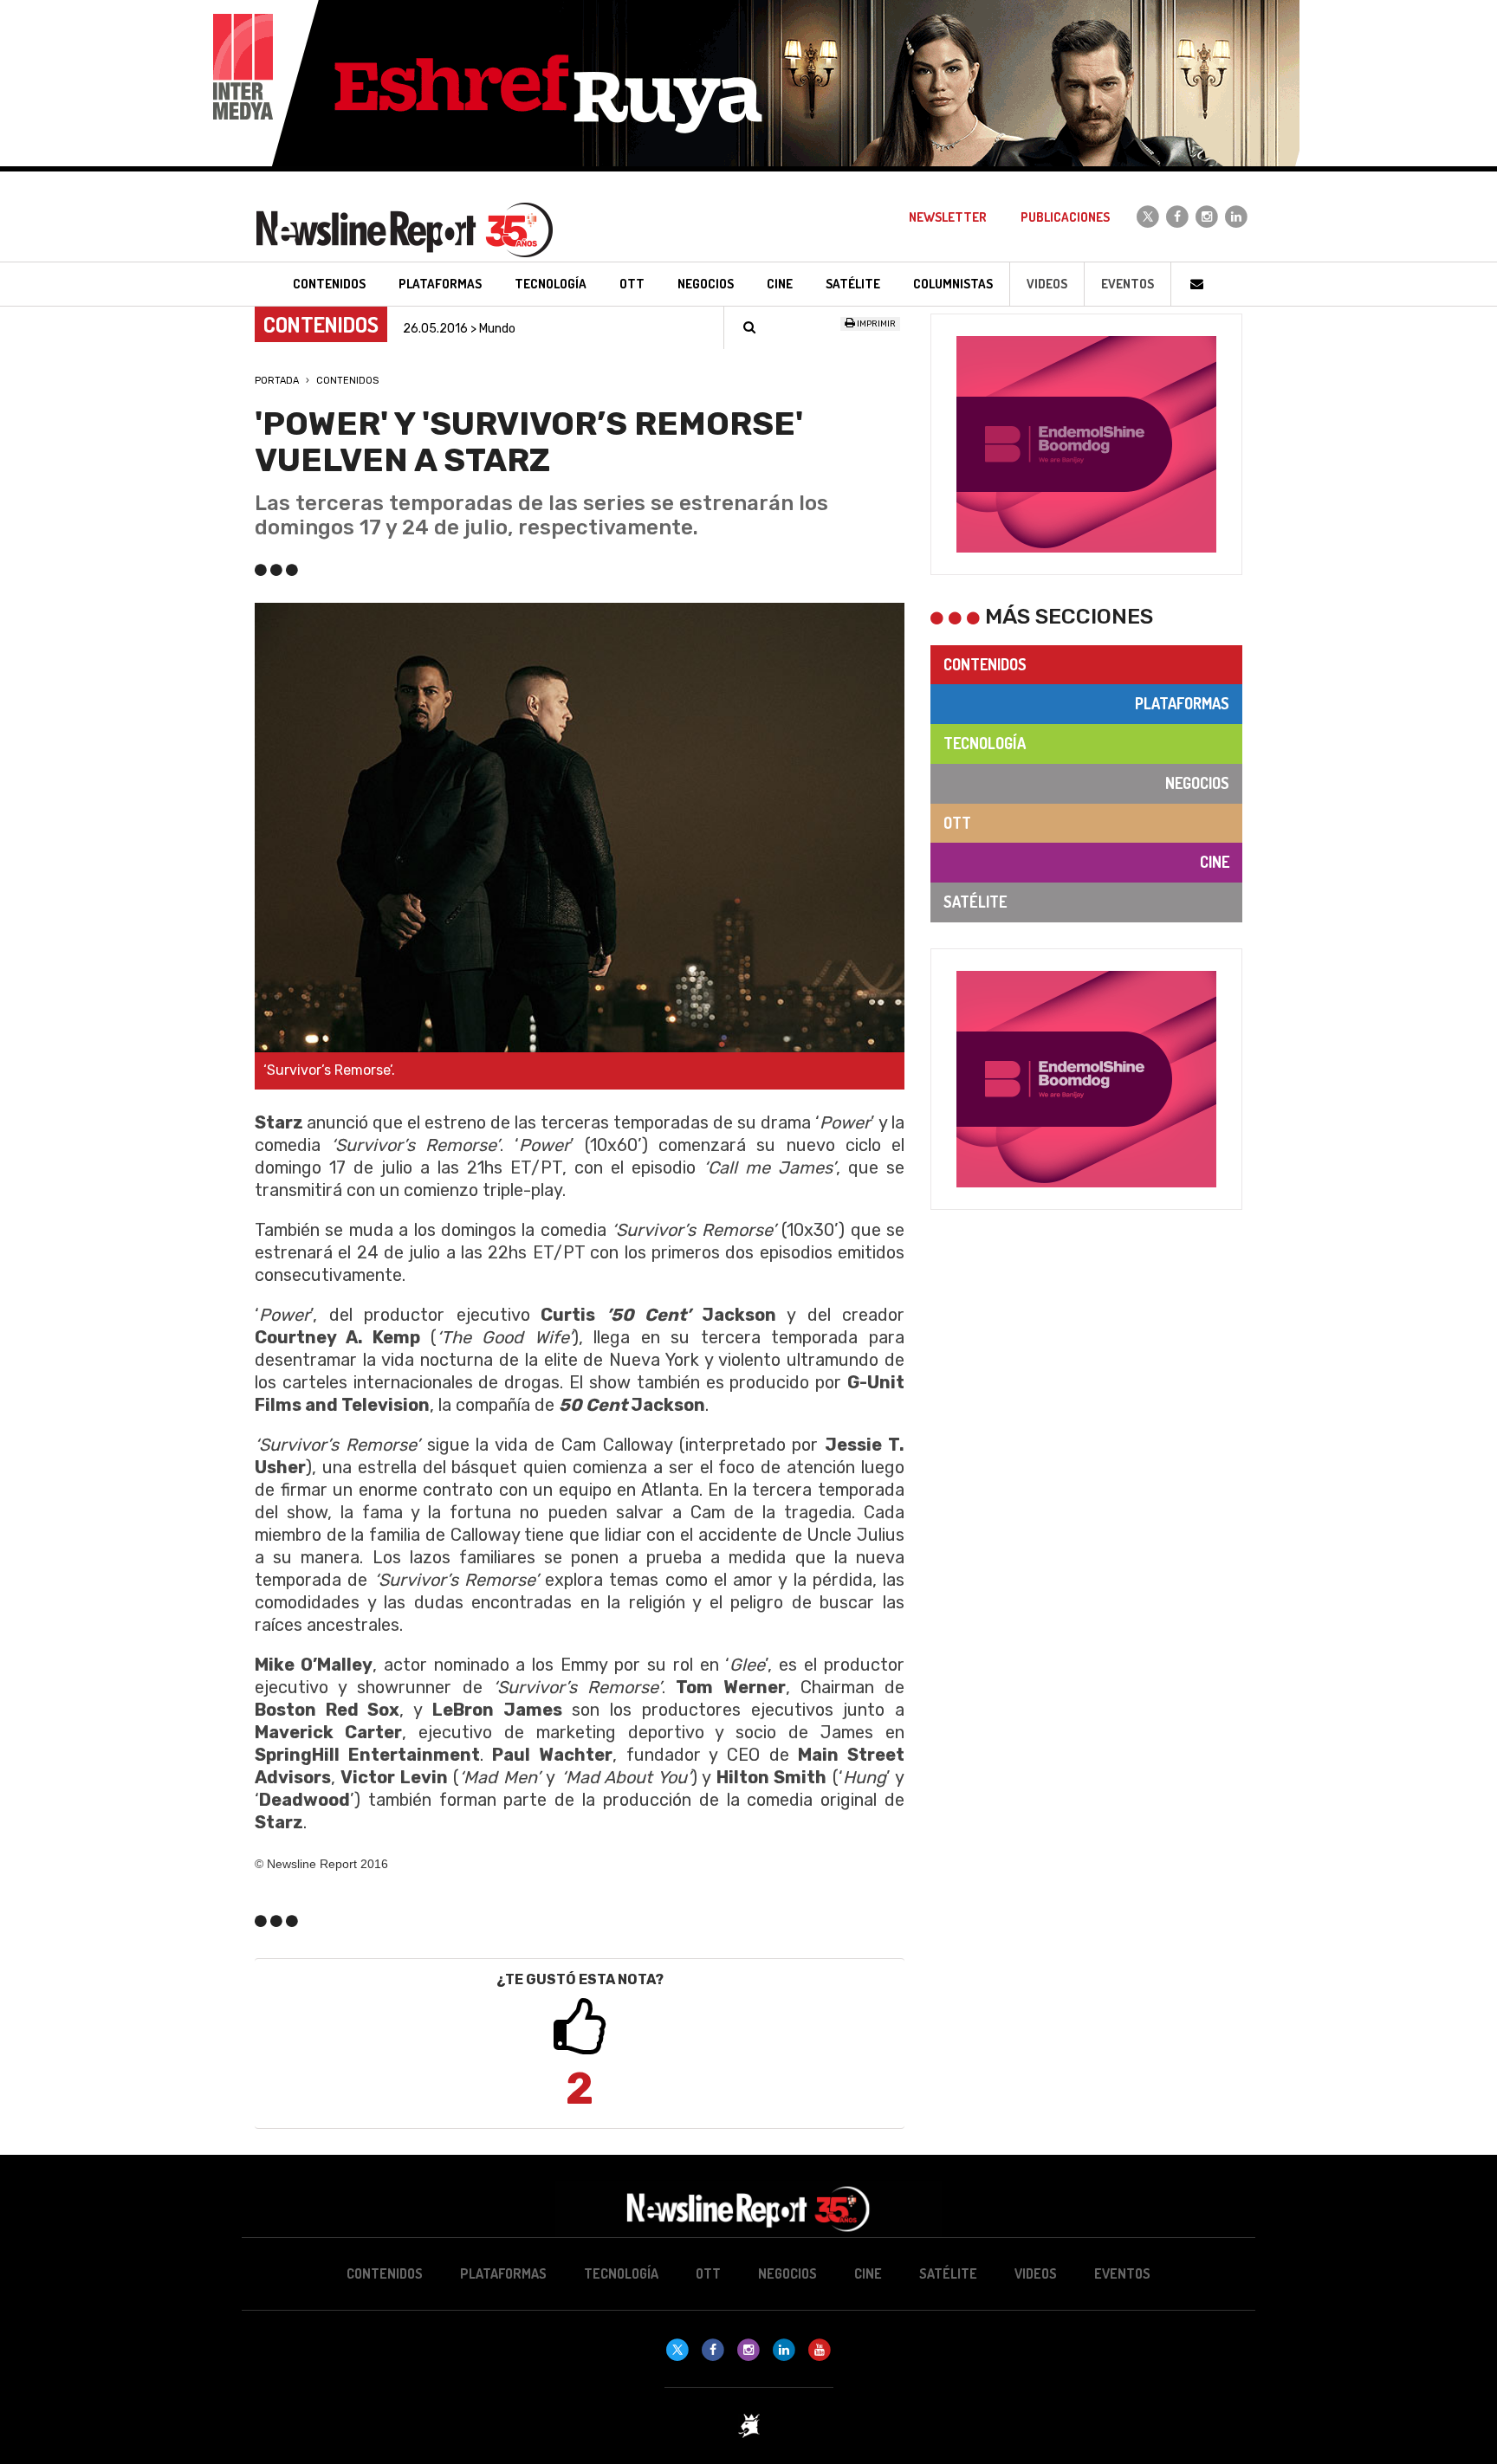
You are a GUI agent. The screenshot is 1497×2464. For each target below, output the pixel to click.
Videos (1047, 284)
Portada (277, 381)
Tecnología (985, 743)
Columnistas (953, 284)
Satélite (975, 902)
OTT (957, 823)
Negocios (1197, 783)
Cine (1215, 862)
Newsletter (948, 217)
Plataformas (1182, 703)
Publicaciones (1065, 217)
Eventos (1128, 284)
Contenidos (347, 381)
